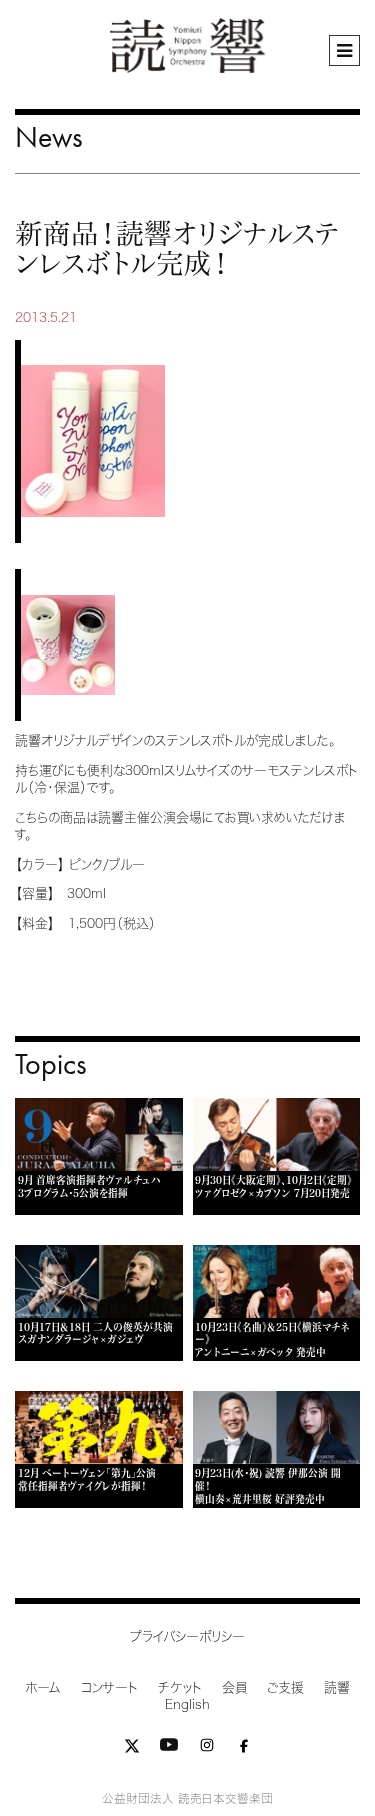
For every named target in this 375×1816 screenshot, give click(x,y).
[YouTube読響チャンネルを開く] (169, 1749)
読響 (337, 1687)
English (187, 1704)
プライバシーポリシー (187, 1636)
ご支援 (285, 1687)
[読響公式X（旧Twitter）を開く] (132, 1749)
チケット (180, 1687)
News (49, 136)
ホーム (43, 1687)
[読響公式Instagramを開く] (207, 1749)
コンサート (109, 1687)
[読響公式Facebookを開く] (244, 1749)
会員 (234, 1687)
